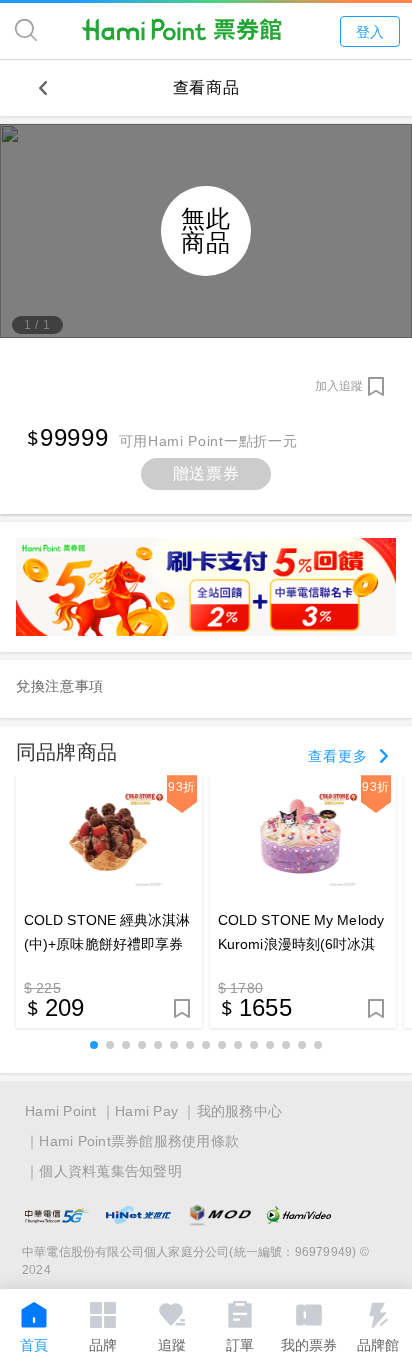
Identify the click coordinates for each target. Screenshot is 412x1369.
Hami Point (61, 1111)
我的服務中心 (240, 1111)
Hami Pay (146, 1111)
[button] (94, 1045)
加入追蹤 (339, 386)
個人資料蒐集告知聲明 (110, 1171)
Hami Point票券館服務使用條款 (139, 1141)
